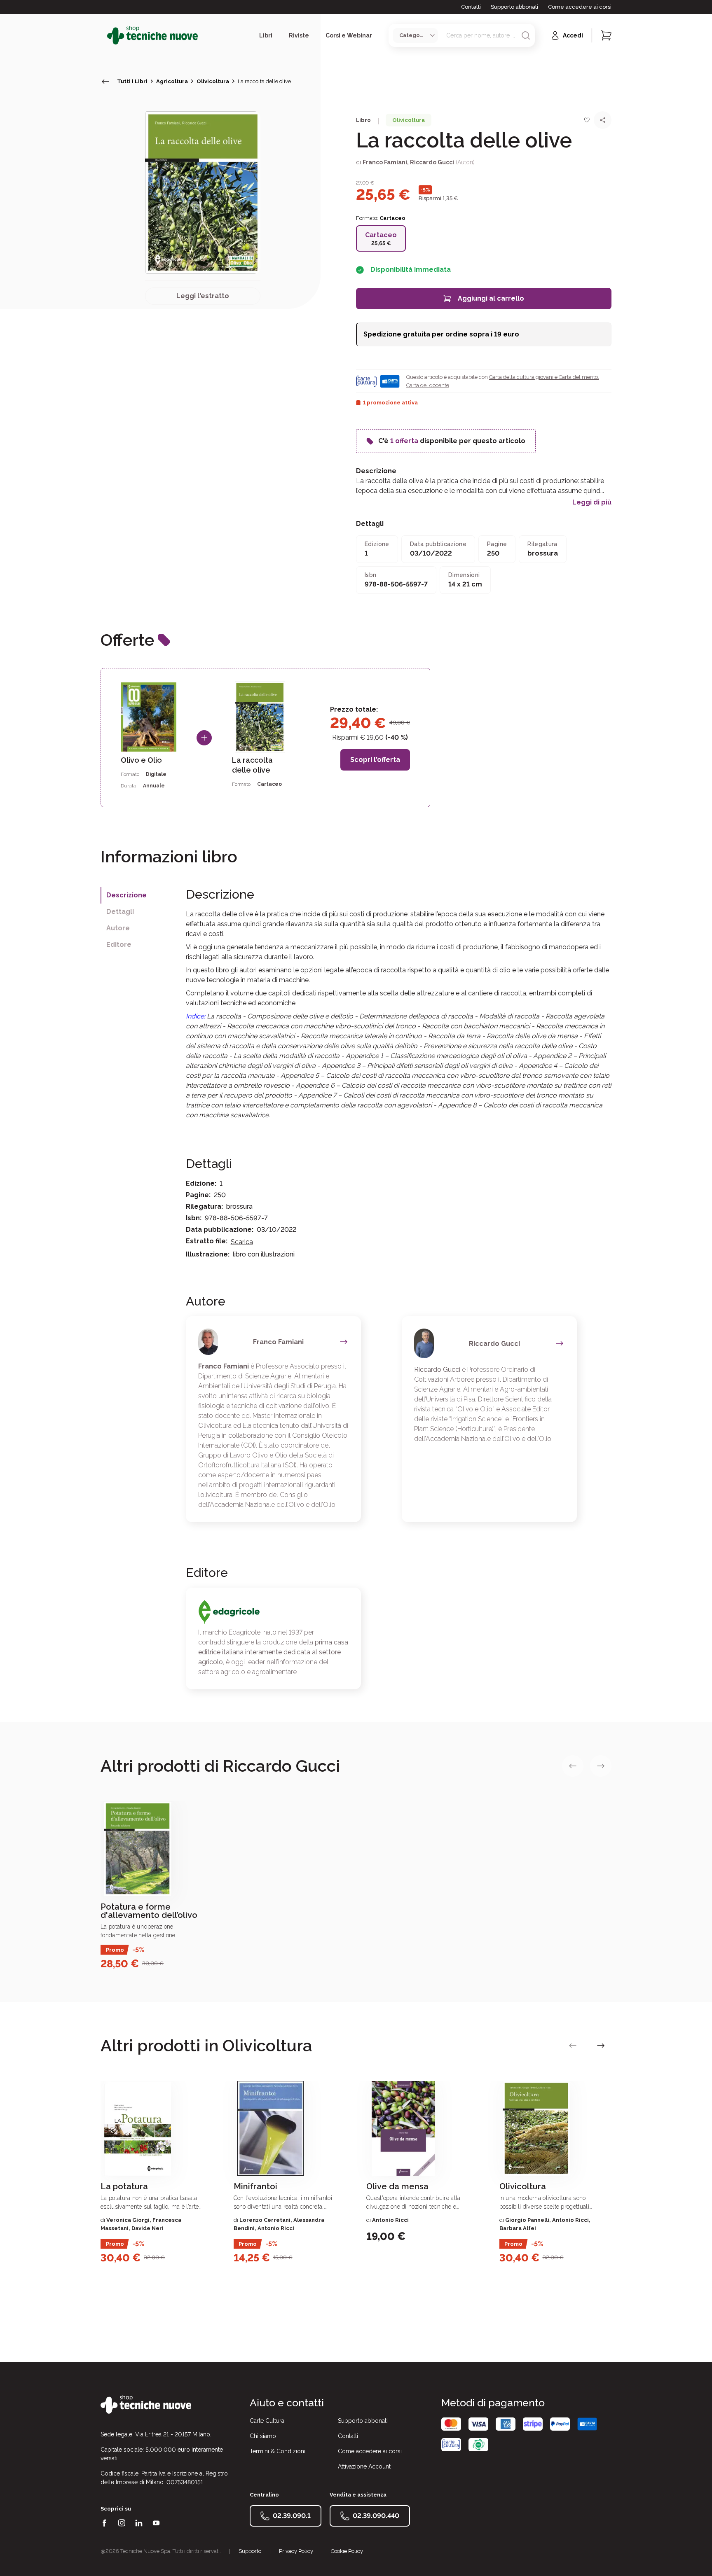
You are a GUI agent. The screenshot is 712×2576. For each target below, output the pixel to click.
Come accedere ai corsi (580, 7)
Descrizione (126, 895)
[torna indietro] (105, 82)
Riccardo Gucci (432, 162)
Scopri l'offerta (375, 760)
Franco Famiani (385, 162)
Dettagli (120, 912)
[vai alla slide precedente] (573, 1766)
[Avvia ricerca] (526, 35)
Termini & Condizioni (278, 2451)
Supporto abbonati (514, 7)
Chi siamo (263, 2436)
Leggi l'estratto (203, 296)
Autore (118, 928)
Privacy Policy (296, 2551)
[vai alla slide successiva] (601, 1766)
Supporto (250, 2551)
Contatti (471, 7)
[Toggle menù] (104, 35)
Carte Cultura (267, 2421)
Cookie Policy (347, 2551)
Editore (119, 945)
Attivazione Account (364, 2466)
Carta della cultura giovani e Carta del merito (543, 377)
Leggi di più (592, 502)
